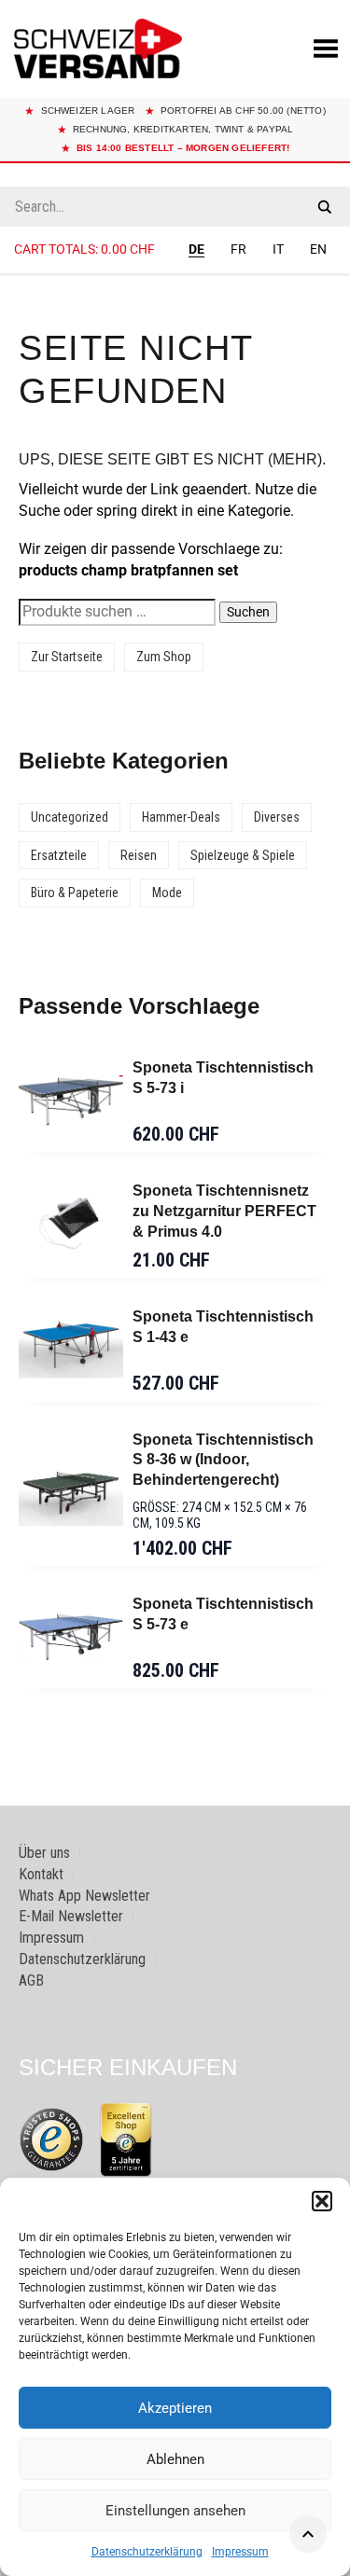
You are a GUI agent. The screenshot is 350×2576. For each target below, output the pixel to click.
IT (278, 249)
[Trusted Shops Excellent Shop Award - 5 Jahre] (126, 2140)
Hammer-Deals (181, 817)
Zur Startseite (67, 657)
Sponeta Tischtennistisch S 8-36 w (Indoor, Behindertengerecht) (223, 1460)
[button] (322, 2201)
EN (318, 249)
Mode (167, 893)
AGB (31, 1980)
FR (238, 249)
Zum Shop (164, 657)
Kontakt (41, 1874)
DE (196, 249)
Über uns (44, 1853)
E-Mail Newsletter (71, 1916)
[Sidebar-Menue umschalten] (175, 275)
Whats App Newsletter (84, 1896)
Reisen (139, 855)
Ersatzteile (59, 855)
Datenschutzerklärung (147, 2552)
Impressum (240, 2552)
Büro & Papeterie (75, 893)
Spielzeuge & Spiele (243, 855)
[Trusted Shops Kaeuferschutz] (51, 2138)
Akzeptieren (175, 2408)
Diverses (277, 817)
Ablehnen (175, 2459)
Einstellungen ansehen (175, 2511)
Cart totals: (84, 249)
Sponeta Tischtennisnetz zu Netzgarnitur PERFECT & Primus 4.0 (224, 1211)
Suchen (248, 612)
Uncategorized (70, 817)
